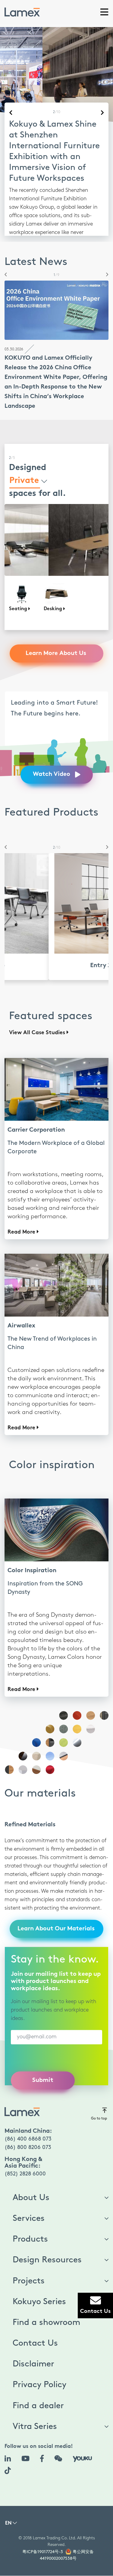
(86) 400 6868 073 (28, 2128)
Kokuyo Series (39, 2291)
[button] (4, 264)
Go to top (99, 2108)
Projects (29, 2270)
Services (29, 2208)
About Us (31, 2187)
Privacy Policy (39, 2374)
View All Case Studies (38, 1022)
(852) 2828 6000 (25, 2163)
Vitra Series (35, 2416)
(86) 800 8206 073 (28, 2137)
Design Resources (47, 2249)
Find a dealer (38, 2395)
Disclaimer (33, 2353)
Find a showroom (46, 2312)
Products (30, 2228)
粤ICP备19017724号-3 (43, 2541)
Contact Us (35, 2332)
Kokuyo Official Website (38, 218)
